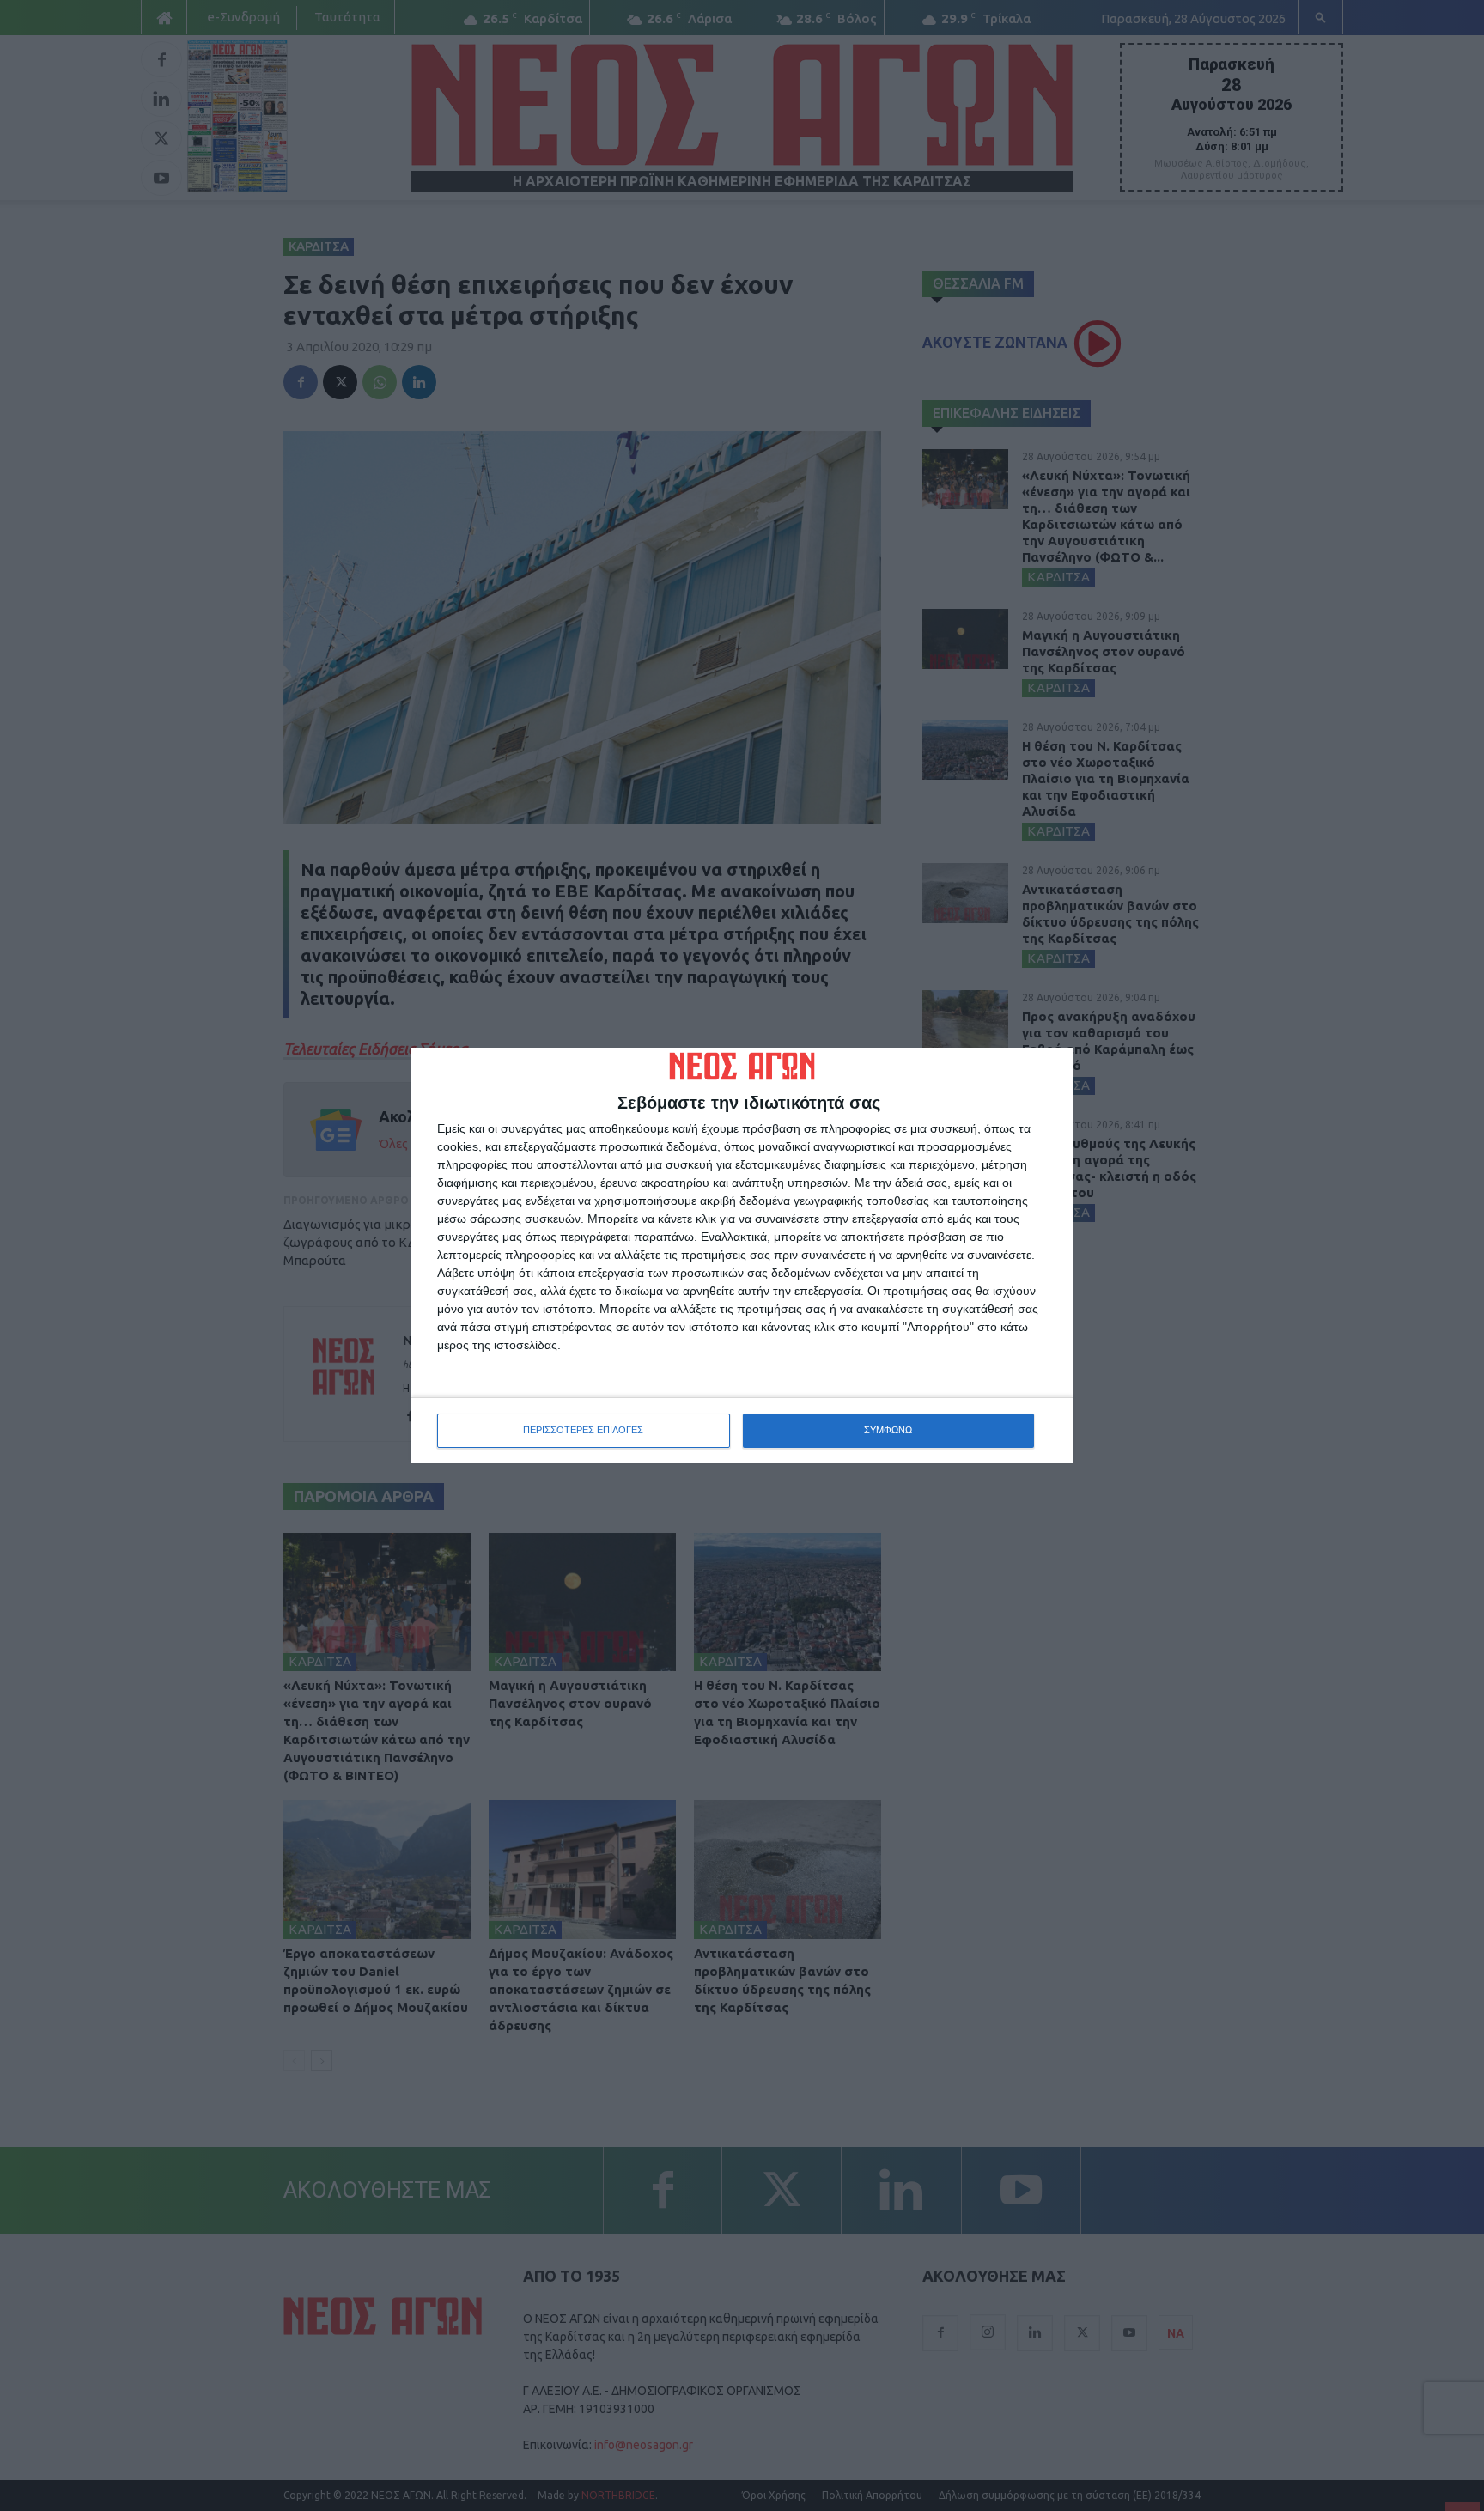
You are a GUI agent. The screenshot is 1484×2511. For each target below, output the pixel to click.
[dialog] (742, 1255)
